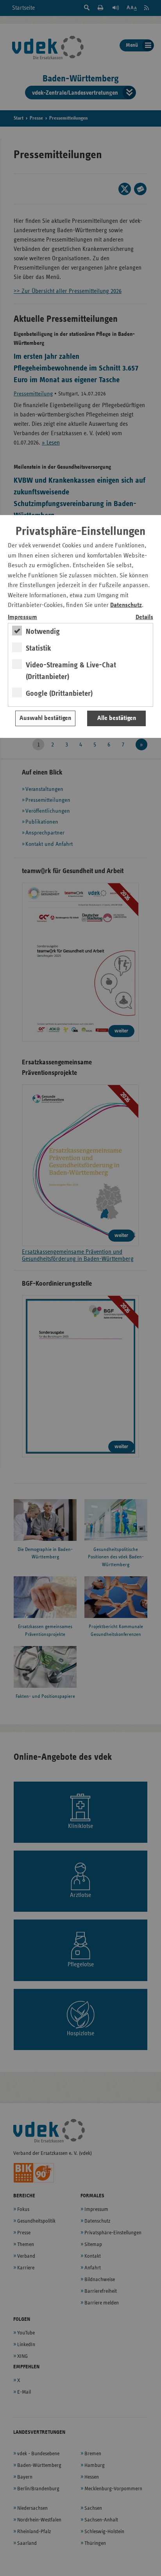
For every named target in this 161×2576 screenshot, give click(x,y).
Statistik (38, 648)
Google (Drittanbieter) (59, 693)
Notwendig (43, 632)
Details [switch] (144, 617)
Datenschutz (126, 605)
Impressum (22, 617)
